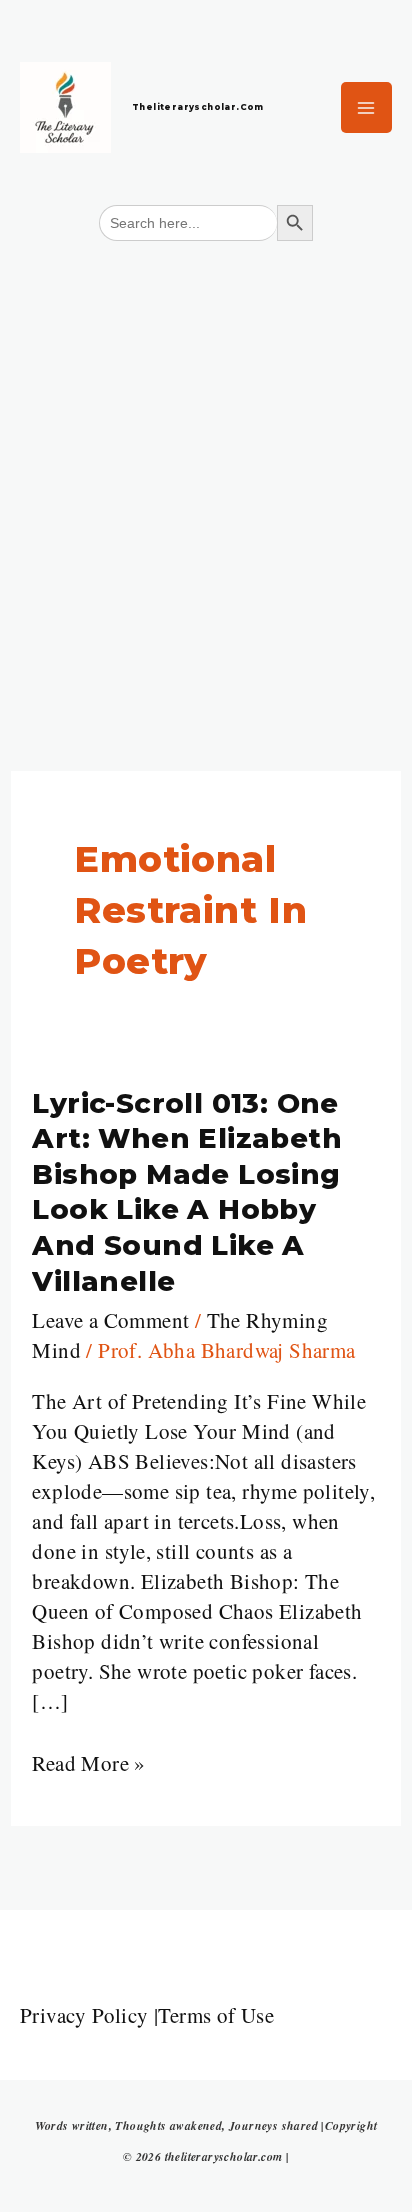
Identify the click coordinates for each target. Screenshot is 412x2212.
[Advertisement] (206, 471)
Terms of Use (216, 2015)
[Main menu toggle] (367, 108)
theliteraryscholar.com (198, 107)
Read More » (88, 1762)
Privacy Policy (84, 2015)
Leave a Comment (110, 1320)
